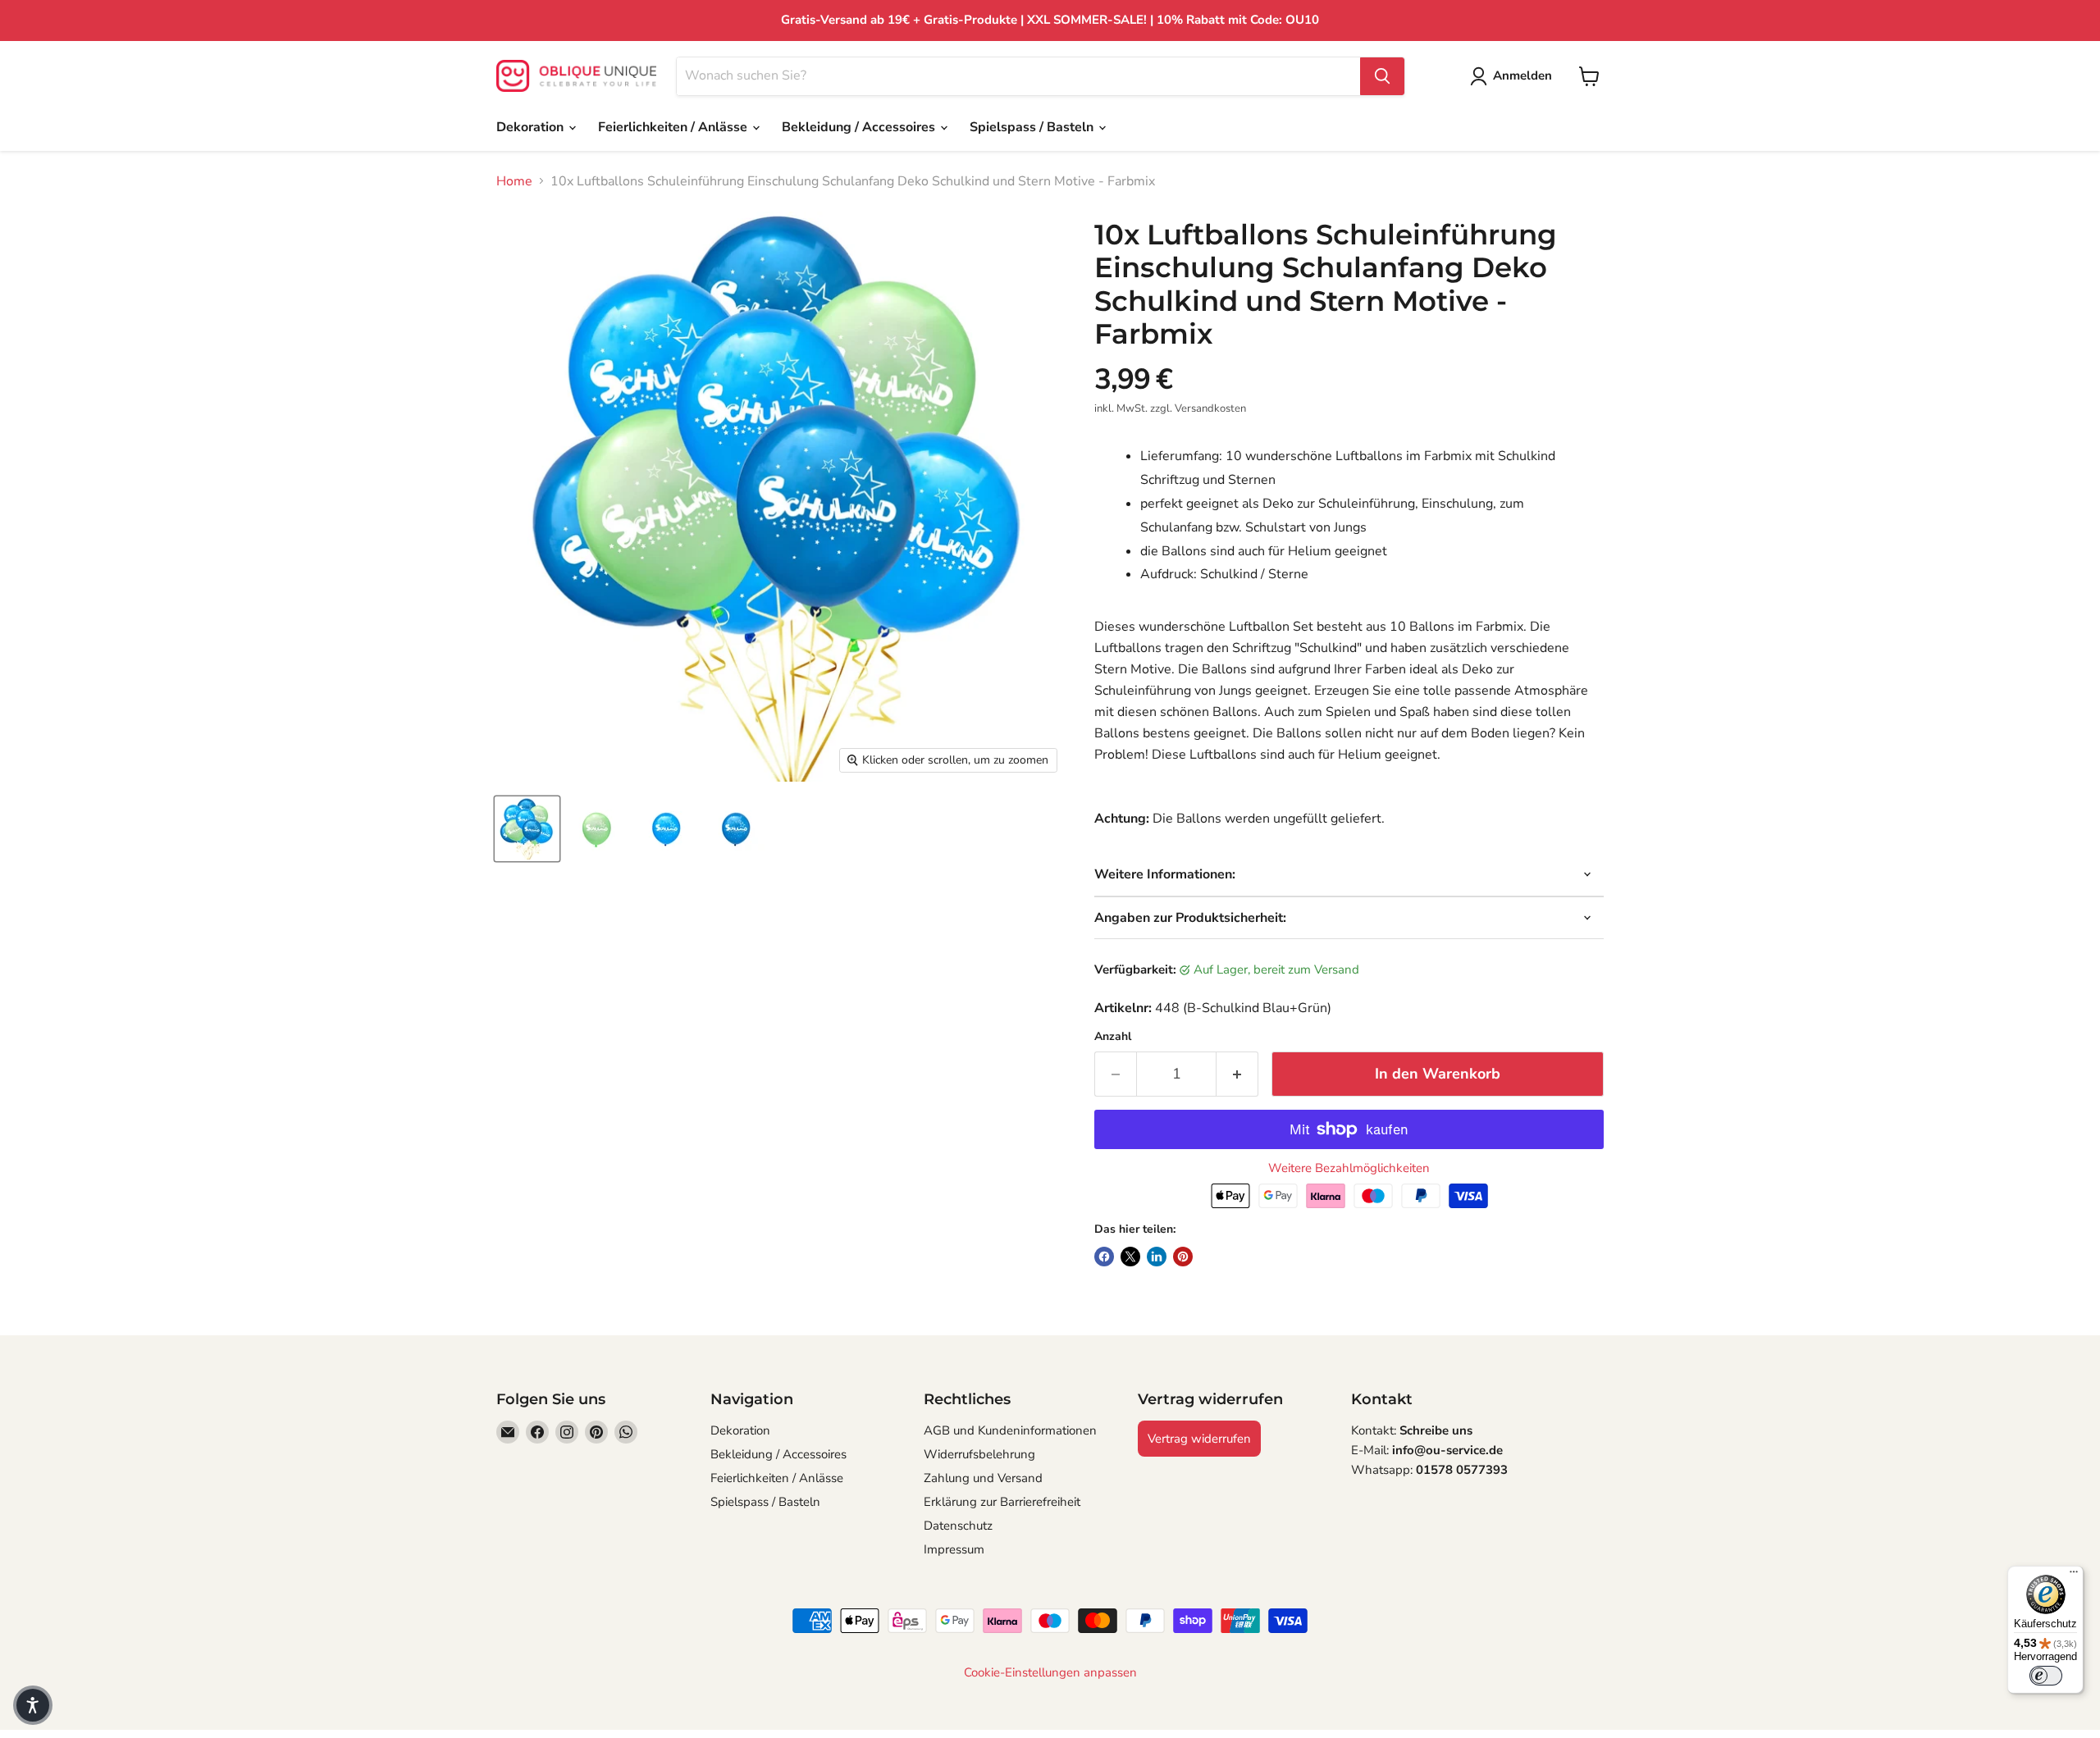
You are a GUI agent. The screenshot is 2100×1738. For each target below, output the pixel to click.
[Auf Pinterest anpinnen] (1183, 1257)
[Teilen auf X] (1130, 1257)
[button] (33, 1705)
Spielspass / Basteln (1033, 127)
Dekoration (532, 127)
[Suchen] (1382, 76)
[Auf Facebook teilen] (1104, 1257)
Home (514, 181)
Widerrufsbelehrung (979, 1454)
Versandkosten (1210, 408)
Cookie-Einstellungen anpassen (1050, 1673)
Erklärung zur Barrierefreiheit (1002, 1502)
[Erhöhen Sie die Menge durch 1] (1237, 1074)
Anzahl (1113, 1037)
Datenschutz (958, 1526)
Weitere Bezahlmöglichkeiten (1349, 1168)
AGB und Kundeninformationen (1010, 1430)
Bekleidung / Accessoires (860, 127)
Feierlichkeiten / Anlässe (674, 127)
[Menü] (2074, 1576)
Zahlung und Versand (983, 1478)
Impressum (954, 1549)
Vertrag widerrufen (1199, 1439)
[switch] (2046, 1676)
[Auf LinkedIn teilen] (1157, 1257)
